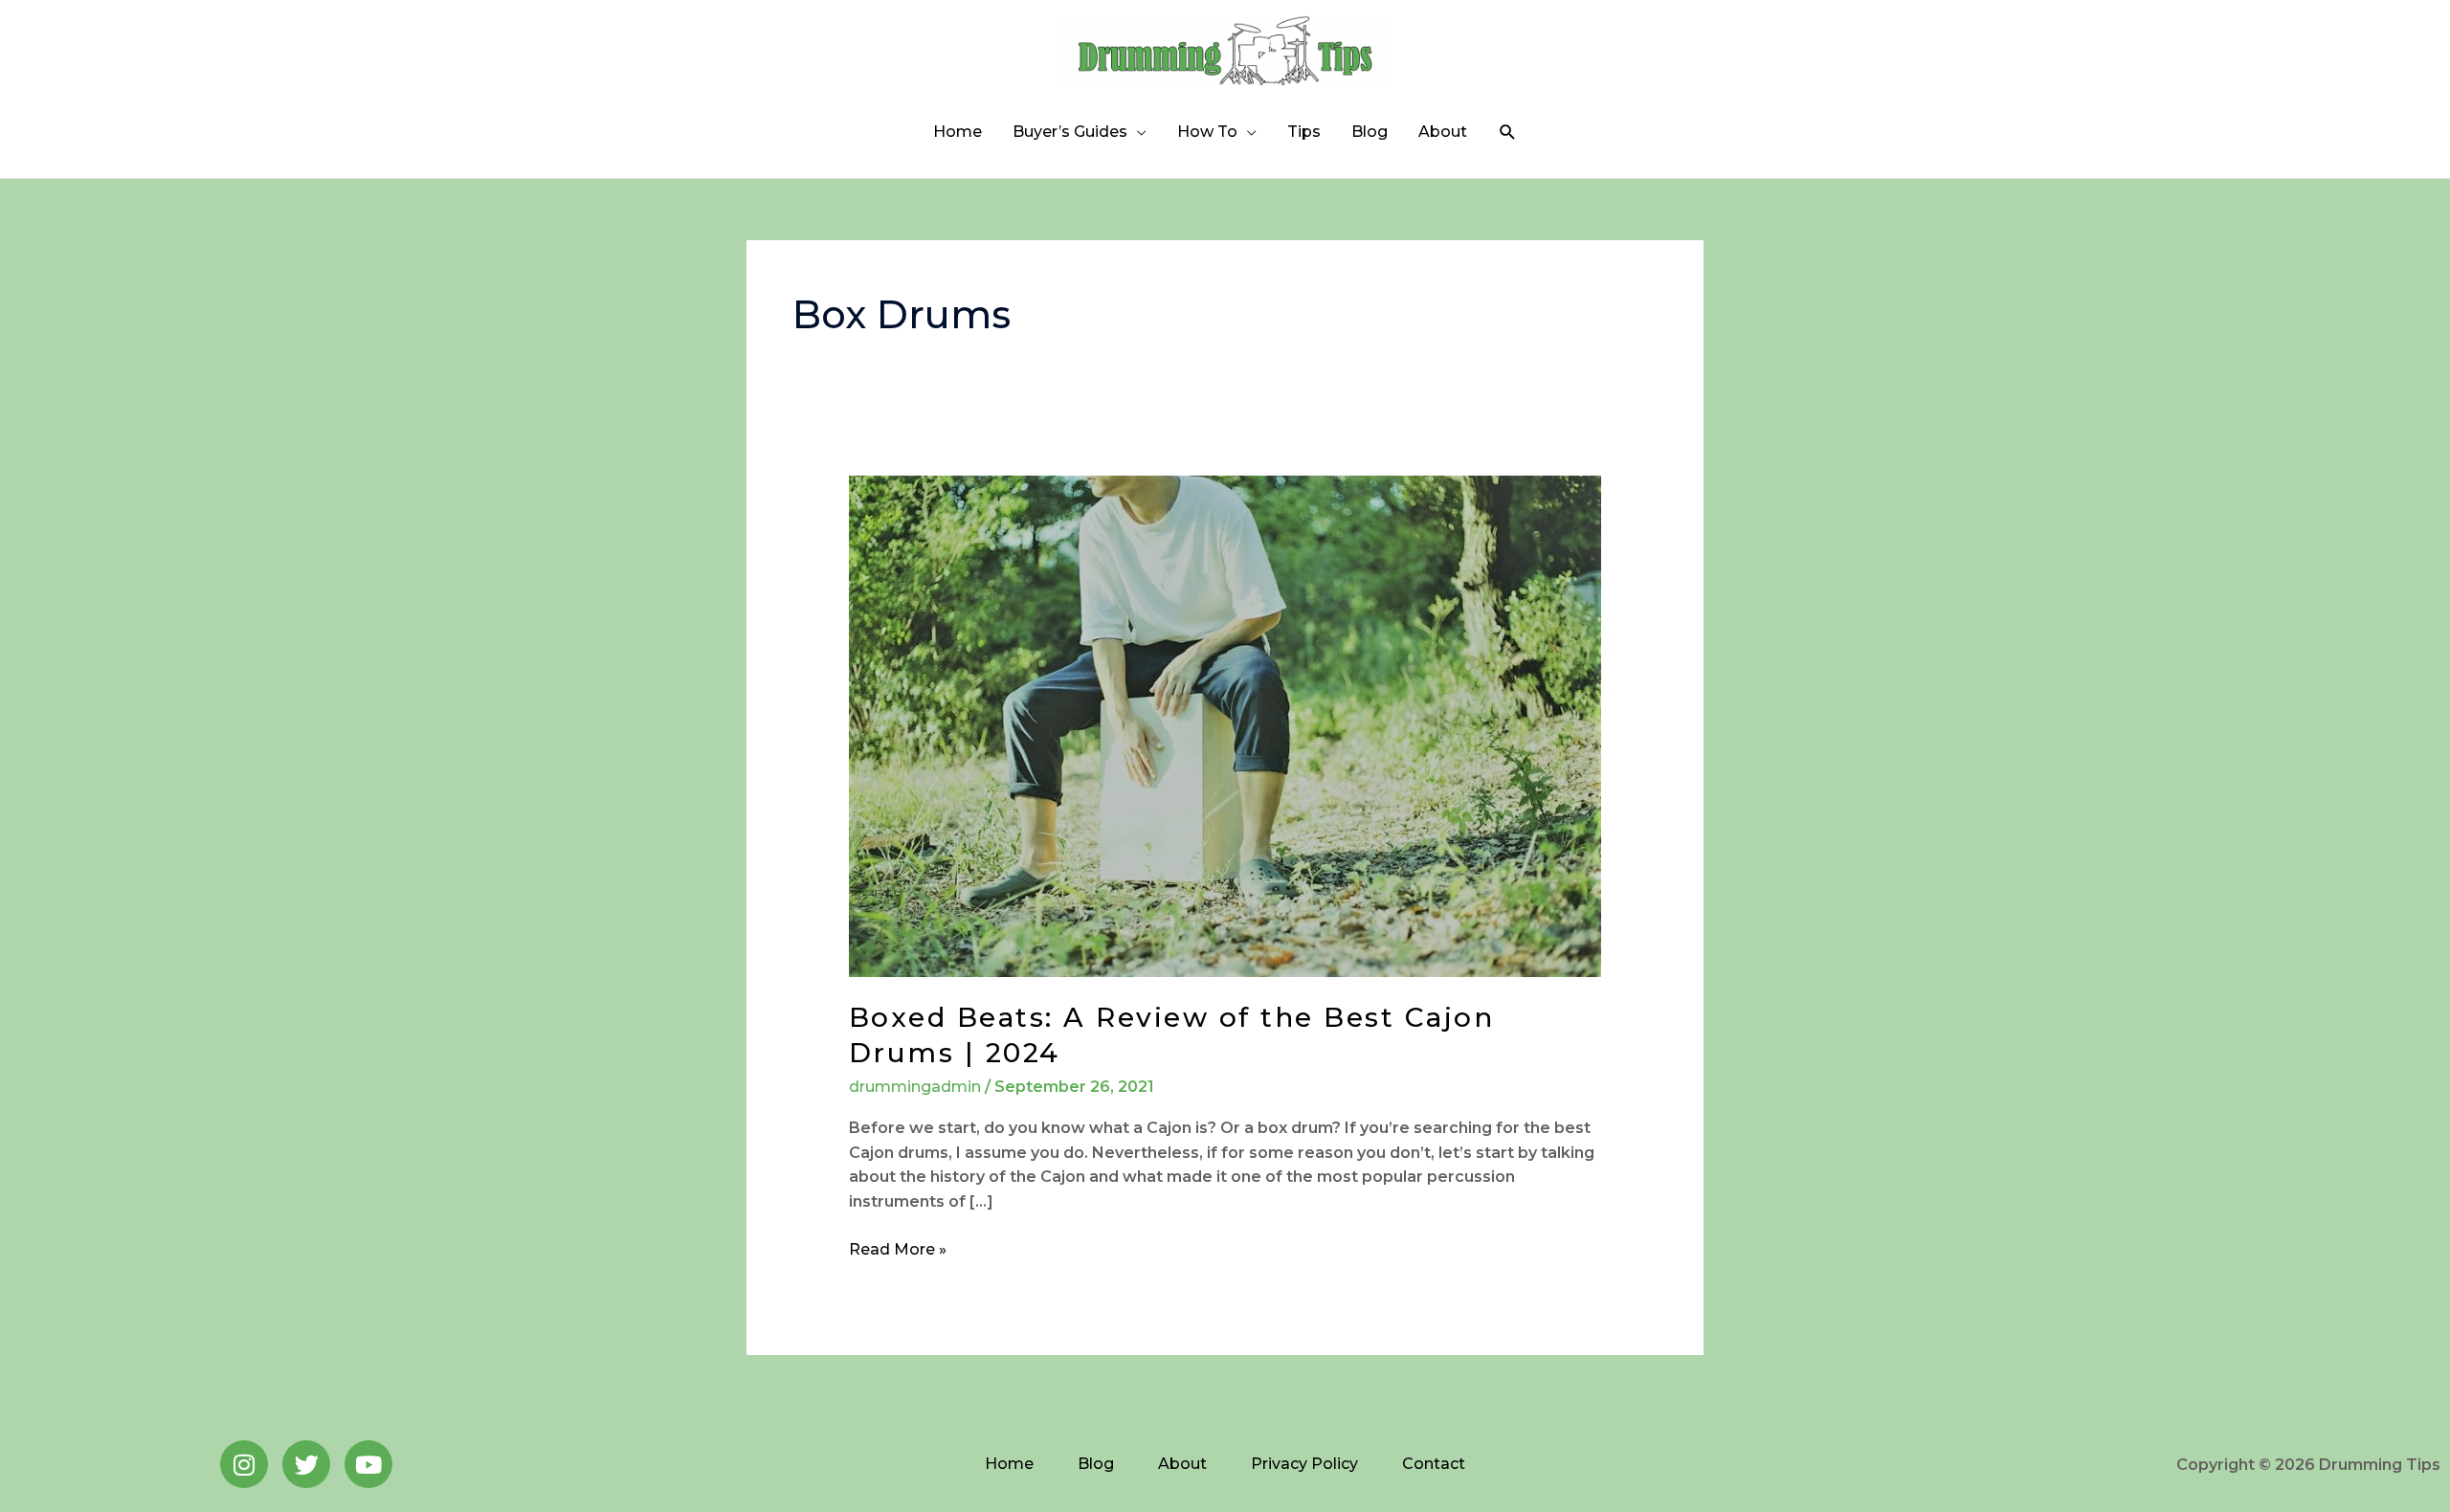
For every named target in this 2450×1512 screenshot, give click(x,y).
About (1443, 132)
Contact (1434, 1464)
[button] (1508, 133)
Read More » (898, 1248)
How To (1207, 132)
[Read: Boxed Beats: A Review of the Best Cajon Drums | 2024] (1225, 725)
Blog (1370, 132)
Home (958, 132)
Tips (1304, 132)
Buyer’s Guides (1070, 132)
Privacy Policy (1304, 1464)
